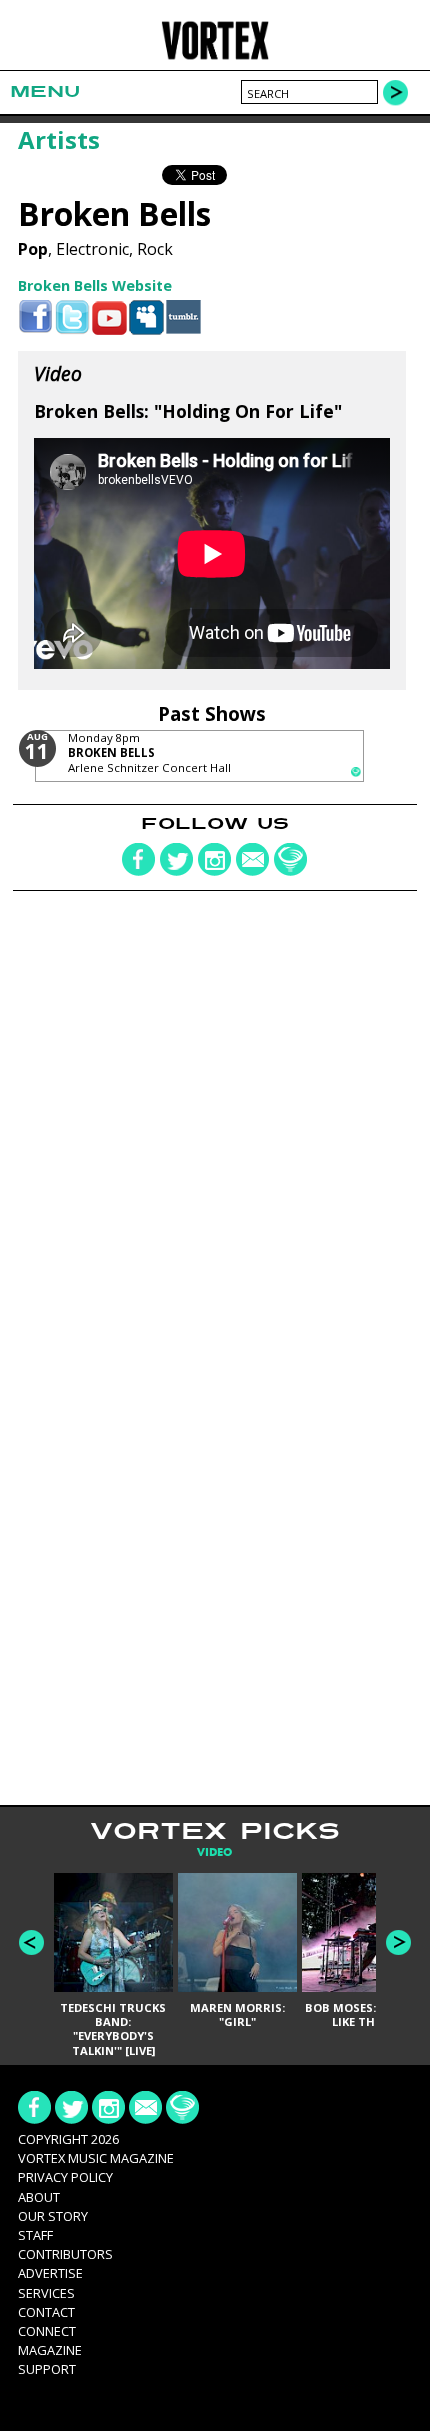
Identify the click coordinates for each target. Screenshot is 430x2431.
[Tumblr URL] (183, 317)
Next (398, 1942)
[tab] (214, 1852)
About (39, 2197)
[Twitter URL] (72, 317)
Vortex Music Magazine (96, 2158)
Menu (45, 91)
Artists (59, 139)
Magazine (50, 2350)
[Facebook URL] (35, 317)
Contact (46, 2312)
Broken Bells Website (95, 285)
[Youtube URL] (109, 317)
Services (46, 2293)
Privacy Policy (65, 2177)
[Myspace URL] (146, 317)
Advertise (50, 2273)
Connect (47, 2331)
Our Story (53, 2216)
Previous (31, 1942)
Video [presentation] (214, 1852)
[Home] (215, 56)
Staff (35, 2235)
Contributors (65, 2254)
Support (47, 2369)
